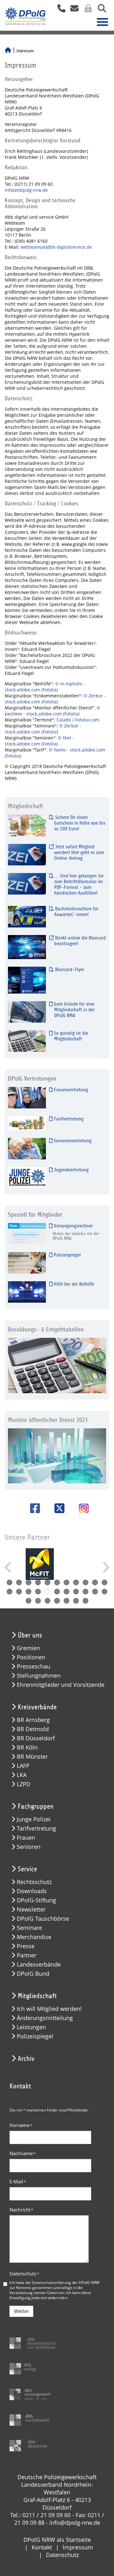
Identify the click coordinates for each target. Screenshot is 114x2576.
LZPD (24, 1784)
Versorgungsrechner (73, 1226)
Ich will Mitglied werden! (49, 2009)
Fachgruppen (36, 1806)
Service (27, 1869)
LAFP (23, 1766)
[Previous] (9, 1567)
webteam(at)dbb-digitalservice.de (56, 247)
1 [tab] (9, 1582)
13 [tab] (19, 1592)
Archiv (26, 2059)
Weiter (21, 2311)
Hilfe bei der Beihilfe (73, 1284)
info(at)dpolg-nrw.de (26, 190)
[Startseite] (8, 51)
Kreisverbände (37, 1707)
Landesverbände (39, 1965)
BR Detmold (33, 1729)
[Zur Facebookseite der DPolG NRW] (33, 1508)
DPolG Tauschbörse (43, 1919)
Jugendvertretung (71, 1170)
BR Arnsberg (33, 1720)
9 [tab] (85, 1582)
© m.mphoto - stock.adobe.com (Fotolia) (45, 687)
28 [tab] (76, 1601)
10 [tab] (95, 1582)
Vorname (21, 2125)
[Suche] (100, 10)
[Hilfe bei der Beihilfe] (27, 1292)
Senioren (29, 1847)
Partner (27, 1955)
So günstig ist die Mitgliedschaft (70, 1036)
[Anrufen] (59, 10)
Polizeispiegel (67, 1255)
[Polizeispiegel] (27, 1263)
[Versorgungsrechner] (27, 1234)
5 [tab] (47, 1582)
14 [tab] (28, 1592)
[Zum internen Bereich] (86, 10)
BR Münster (32, 1757)
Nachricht (21, 2210)
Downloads (32, 1891)
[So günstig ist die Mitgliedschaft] (27, 1041)
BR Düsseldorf (36, 1738)
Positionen (31, 1657)
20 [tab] (85, 1592)
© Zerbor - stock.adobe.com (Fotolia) (55, 699)
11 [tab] (104, 1582)
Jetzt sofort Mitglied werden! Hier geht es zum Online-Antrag (79, 852)
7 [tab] (66, 1582)
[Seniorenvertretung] (27, 1148)
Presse (26, 1946)
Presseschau (34, 1666)
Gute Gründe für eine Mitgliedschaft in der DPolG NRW (74, 1010)
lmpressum (78, 2547)
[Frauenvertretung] (27, 1098)
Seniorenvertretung (72, 1141)
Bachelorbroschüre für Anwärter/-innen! (76, 912)
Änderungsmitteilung (45, 2018)
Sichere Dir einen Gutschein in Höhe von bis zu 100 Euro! (79, 823)
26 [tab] (57, 1601)
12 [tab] (9, 1592)
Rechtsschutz (34, 1882)
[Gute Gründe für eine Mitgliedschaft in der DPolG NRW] (27, 1012)
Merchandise (34, 1937)
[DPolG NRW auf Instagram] (81, 1509)
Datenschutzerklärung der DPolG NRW (66, 2282)
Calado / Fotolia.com (78, 720)
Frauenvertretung (70, 1090)
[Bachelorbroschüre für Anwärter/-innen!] (27, 917)
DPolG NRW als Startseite (57, 2540)
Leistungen (31, 2027)
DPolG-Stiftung (36, 1900)
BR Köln (27, 1747)
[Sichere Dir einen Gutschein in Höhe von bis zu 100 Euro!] (27, 825)
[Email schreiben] (73, 10)
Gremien (28, 1648)
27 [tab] (66, 1601)
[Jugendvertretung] (27, 1177)
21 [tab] (95, 1592)
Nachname (23, 2153)
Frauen (26, 1838)
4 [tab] (38, 1582)
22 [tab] (104, 1592)
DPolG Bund (33, 1974)
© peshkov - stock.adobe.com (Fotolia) (53, 711)
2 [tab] (19, 1582)
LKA (22, 1775)
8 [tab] (76, 1582)
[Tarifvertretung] (27, 1123)
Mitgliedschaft (37, 1996)
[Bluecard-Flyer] (27, 980)
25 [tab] (47, 1601)
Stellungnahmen (39, 1676)
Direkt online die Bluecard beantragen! (80, 941)
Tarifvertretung (68, 1119)
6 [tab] (57, 1582)
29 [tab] (85, 1601)
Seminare (29, 1928)
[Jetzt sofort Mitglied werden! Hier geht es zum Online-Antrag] (27, 855)
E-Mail (18, 2181)
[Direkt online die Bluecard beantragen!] (27, 947)
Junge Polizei (34, 1819)
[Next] (105, 1567)
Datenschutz (24, 2273)
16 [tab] (47, 1592)
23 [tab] (28, 1601)
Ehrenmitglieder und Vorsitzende (61, 1685)
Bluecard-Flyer (69, 970)
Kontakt (42, 2547)
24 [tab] (38, 1601)
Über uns (30, 1635)
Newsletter (31, 1909)
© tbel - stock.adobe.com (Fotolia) (39, 741)
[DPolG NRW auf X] (57, 1508)
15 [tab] (38, 1592)
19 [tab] (76, 1592)
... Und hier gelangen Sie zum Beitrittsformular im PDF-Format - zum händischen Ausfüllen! (79, 884)
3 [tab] (28, 1582)
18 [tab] (66, 1592)
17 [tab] (57, 1592)
